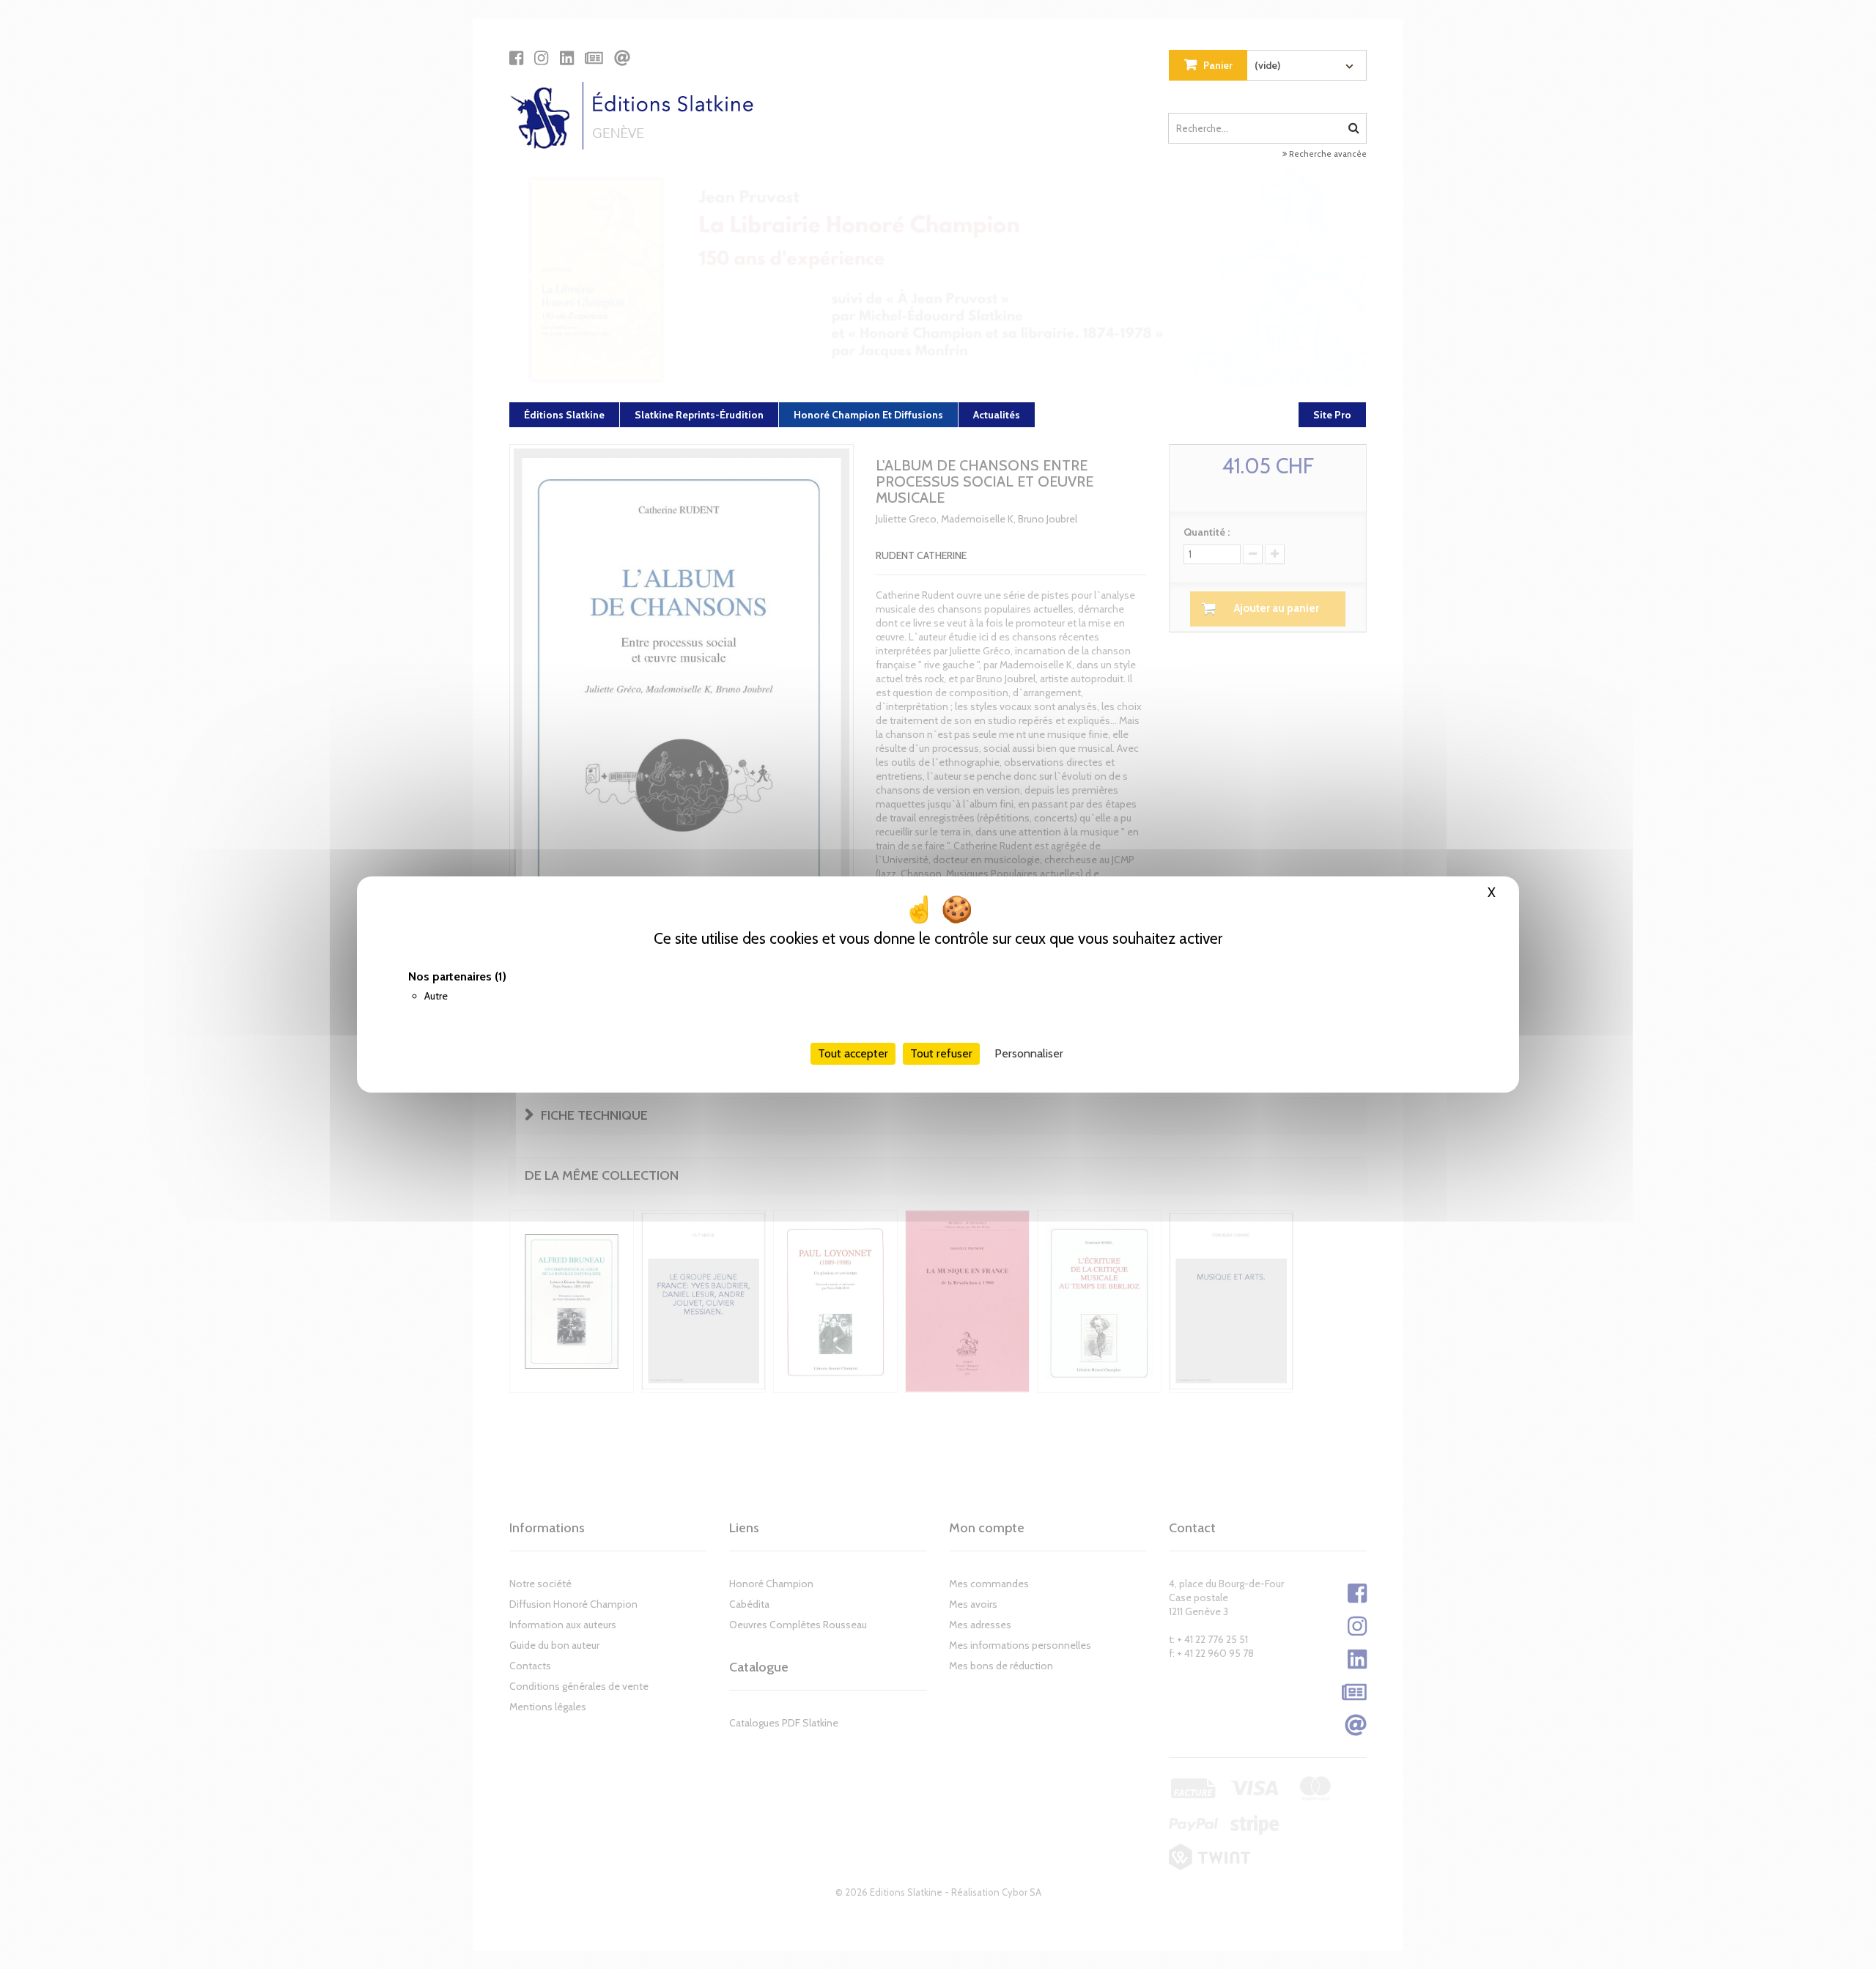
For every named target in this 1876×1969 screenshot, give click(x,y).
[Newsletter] (594, 58)
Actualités (997, 415)
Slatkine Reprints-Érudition (699, 415)
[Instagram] (541, 58)
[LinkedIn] (567, 58)
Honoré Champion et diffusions (868, 415)
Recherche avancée (1327, 154)
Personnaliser (1029, 1053)
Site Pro (1332, 415)
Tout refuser (941, 1053)
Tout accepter (853, 1053)
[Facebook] (516, 58)
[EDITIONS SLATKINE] (637, 116)
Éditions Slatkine (564, 415)
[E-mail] (622, 58)
